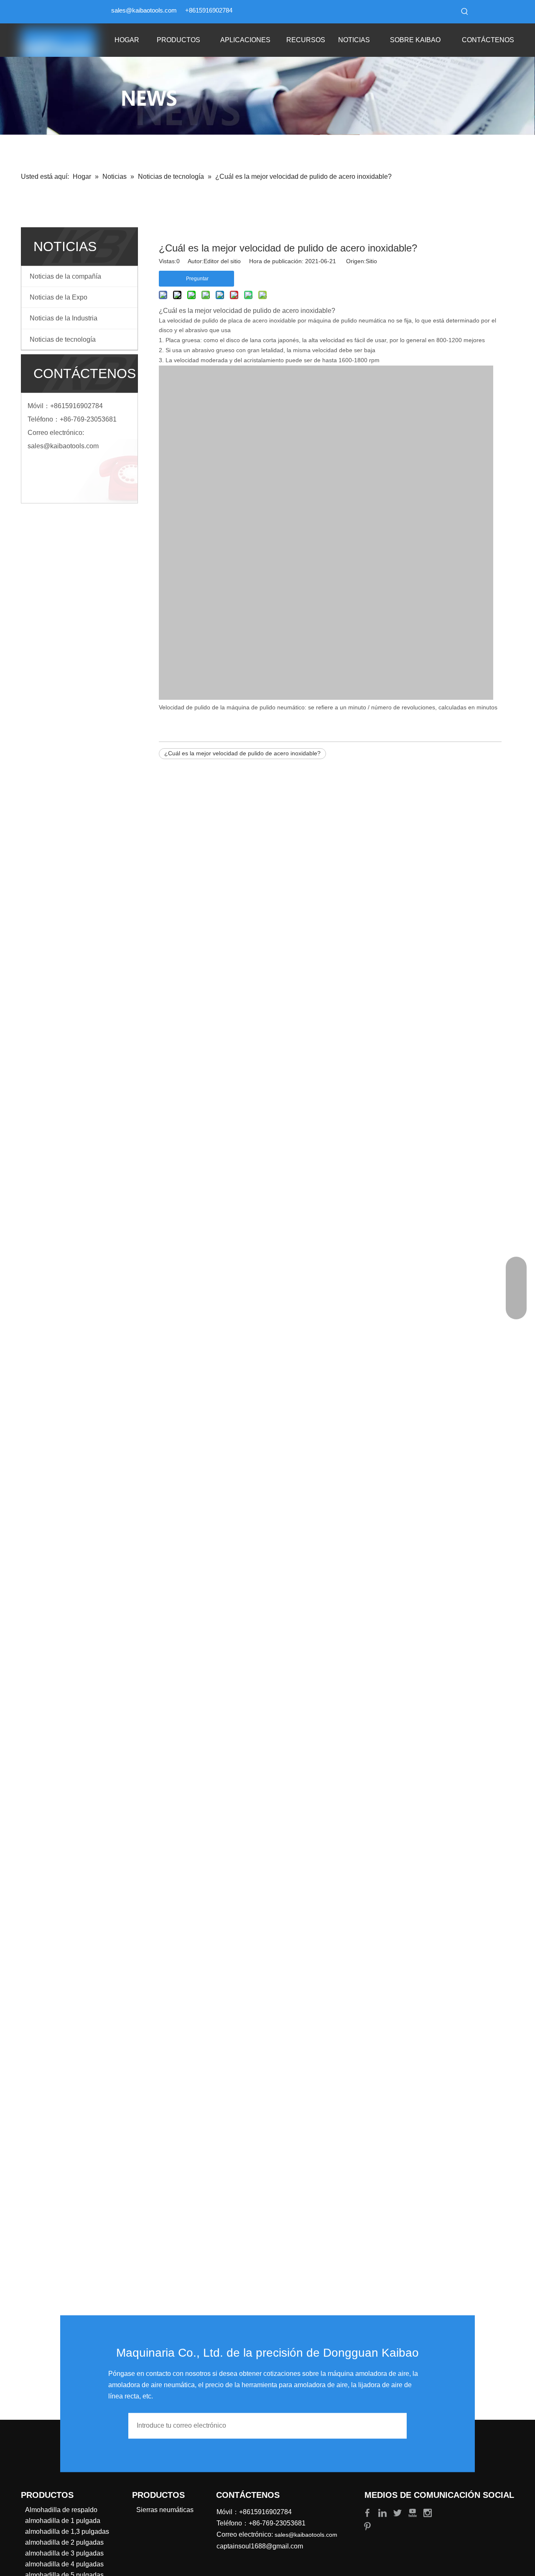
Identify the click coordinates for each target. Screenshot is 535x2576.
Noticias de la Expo (59, 297)
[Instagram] (428, 2512)
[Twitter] (398, 2512)
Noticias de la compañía (65, 276)
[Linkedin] (383, 2512)
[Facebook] (368, 2512)
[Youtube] (413, 2512)
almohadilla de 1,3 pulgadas (67, 2532)
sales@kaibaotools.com (144, 10)
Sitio (371, 261)
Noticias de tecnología (63, 339)
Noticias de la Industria (64, 318)
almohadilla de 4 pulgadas (64, 2564)
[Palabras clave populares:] (465, 12)
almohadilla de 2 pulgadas (64, 2542)
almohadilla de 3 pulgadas (64, 2553)
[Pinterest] (367, 2526)
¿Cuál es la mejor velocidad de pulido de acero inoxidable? (242, 753)
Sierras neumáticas (165, 2510)
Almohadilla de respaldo (61, 2510)
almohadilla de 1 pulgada (63, 2521)
